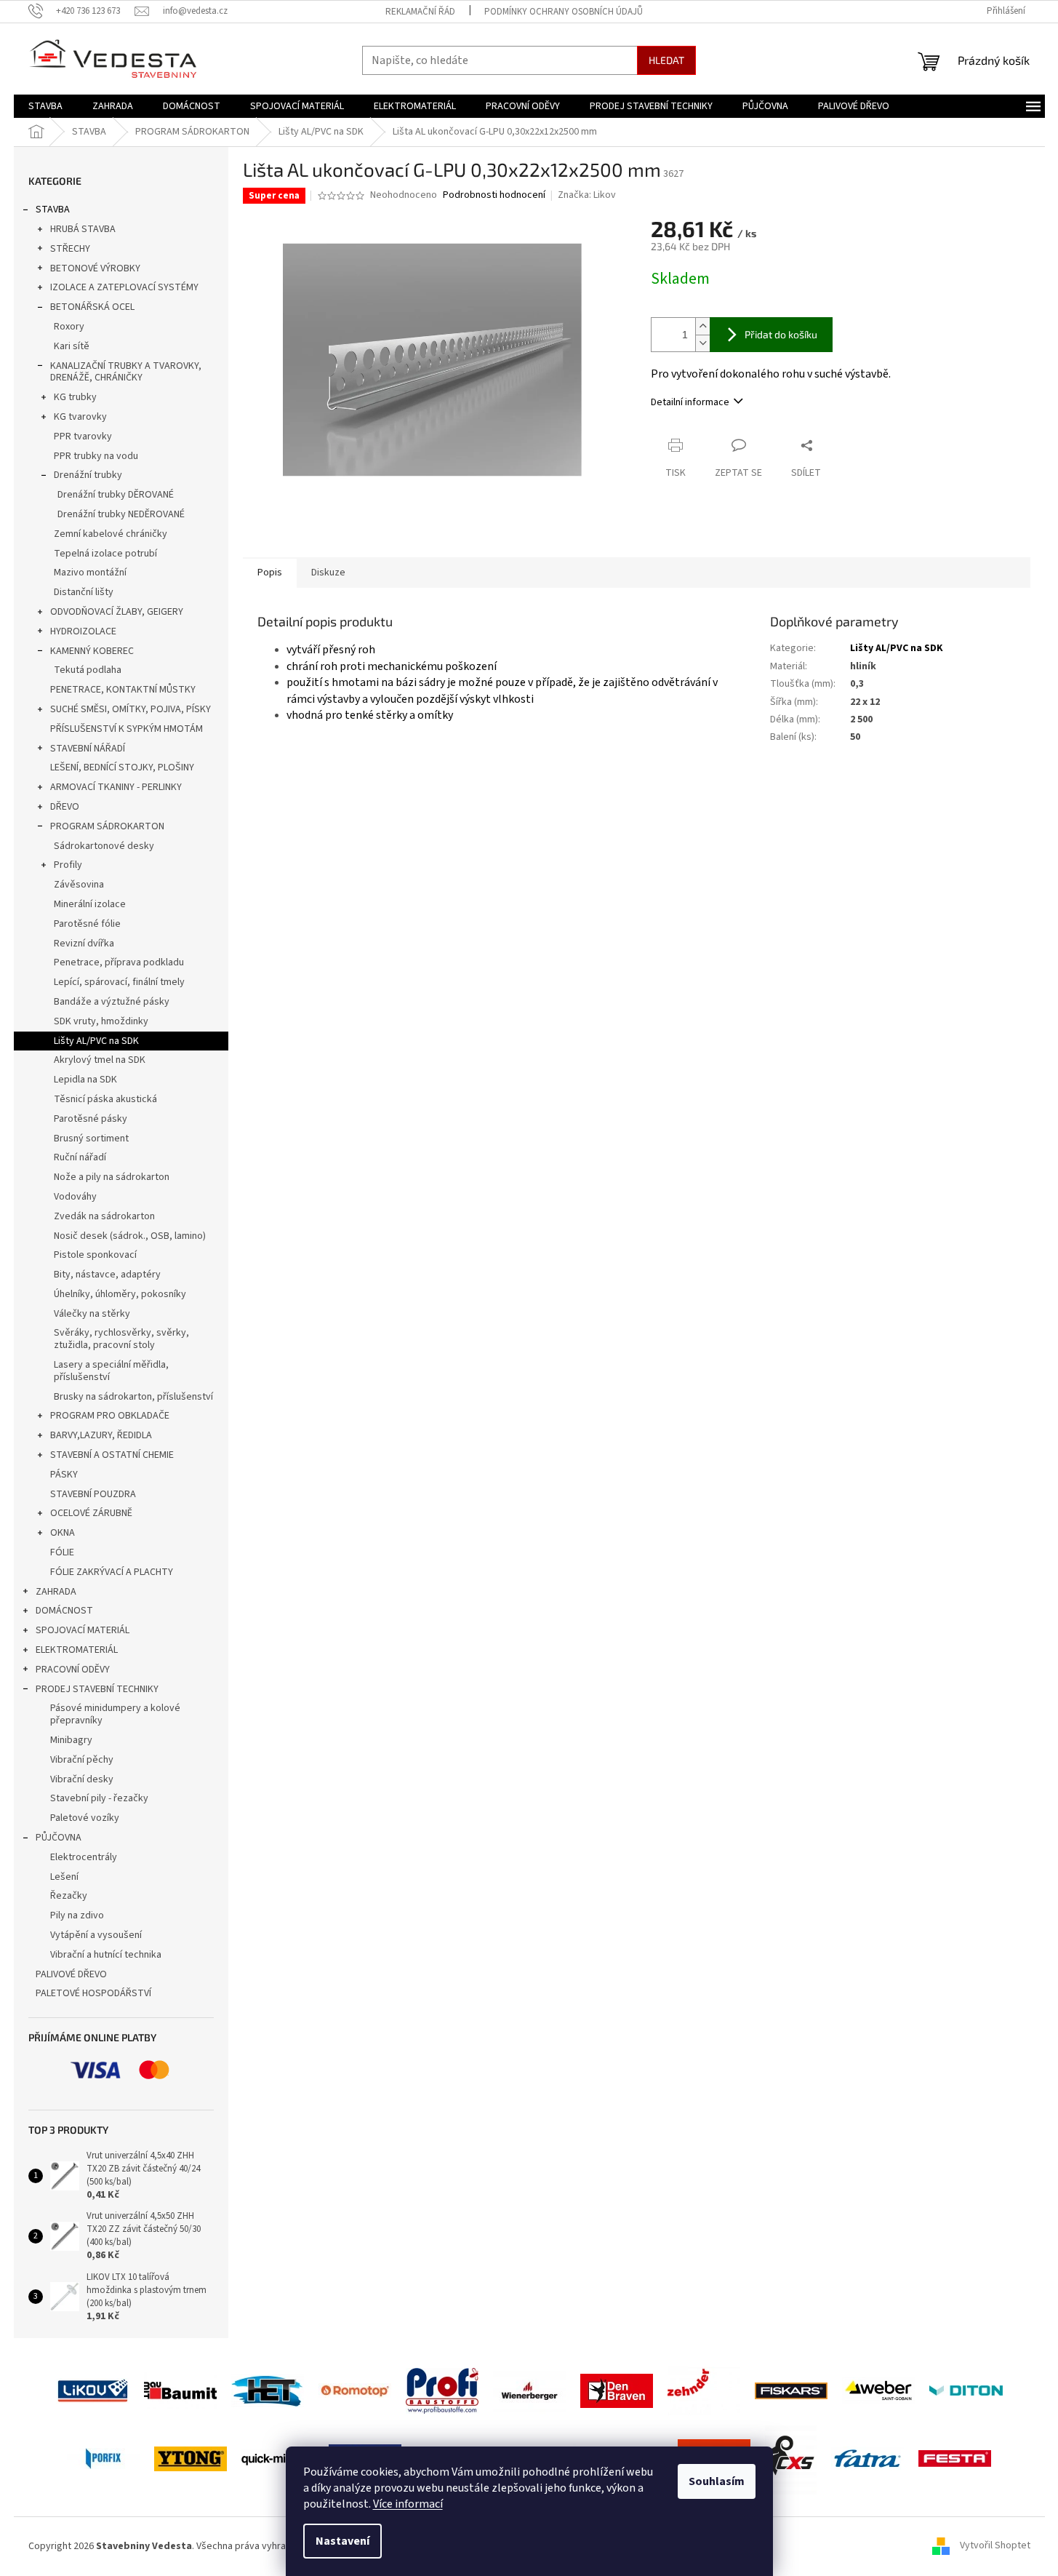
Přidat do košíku (781, 334)
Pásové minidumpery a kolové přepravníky (115, 1714)
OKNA (63, 1533)
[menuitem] (45, 106)
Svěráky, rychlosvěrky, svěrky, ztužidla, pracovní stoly (121, 1339)
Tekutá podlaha (88, 670)
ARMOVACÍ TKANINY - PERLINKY (116, 787)
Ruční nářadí (80, 1157)
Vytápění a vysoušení (96, 1935)
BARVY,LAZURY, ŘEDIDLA (101, 1435)
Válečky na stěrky (92, 1314)
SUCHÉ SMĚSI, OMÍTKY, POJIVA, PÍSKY (131, 709)
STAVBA (53, 210)
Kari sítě (72, 346)
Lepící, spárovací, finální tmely (119, 982)
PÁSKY (64, 1475)
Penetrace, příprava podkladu (119, 962)
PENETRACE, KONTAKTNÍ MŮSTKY (123, 690)
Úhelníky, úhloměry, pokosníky (120, 1294)
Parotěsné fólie (87, 924)
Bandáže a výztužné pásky (112, 1002)
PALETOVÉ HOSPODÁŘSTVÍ (93, 1993)
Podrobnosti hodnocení (494, 195)
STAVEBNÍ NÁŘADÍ (88, 749)
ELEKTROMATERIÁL (77, 1650)
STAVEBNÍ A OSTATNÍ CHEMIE (112, 1455)
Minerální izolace (90, 904)
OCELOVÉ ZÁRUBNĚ (91, 1513)
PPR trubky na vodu (96, 456)
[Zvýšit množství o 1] (702, 326)
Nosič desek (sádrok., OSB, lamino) (130, 1236)
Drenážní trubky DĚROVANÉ (116, 495)
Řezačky (69, 1896)
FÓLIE (62, 1552)
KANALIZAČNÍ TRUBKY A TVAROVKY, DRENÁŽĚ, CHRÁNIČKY (126, 372)
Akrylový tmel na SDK (100, 1060)
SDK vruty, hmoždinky (101, 1021)
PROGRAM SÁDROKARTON (107, 826)
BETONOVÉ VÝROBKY (95, 268)
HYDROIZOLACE (83, 631)
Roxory (69, 327)
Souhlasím (717, 2481)
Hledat (666, 60)
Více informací (408, 2504)
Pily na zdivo (77, 1915)
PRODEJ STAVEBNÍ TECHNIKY (97, 1689)
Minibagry (71, 1740)
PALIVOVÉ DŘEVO (71, 1974)
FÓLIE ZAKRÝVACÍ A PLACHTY (112, 1572)
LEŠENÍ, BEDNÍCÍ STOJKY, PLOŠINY (122, 767)
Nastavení (342, 2541)
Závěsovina (79, 885)
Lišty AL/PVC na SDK (96, 1041)
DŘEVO (65, 807)
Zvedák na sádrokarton (104, 1216)
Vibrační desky (82, 1779)
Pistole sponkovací (95, 1255)
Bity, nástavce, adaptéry (107, 1275)
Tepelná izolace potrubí (105, 554)
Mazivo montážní (90, 573)
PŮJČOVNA (59, 1838)
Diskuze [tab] (328, 573)
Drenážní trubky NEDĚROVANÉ (121, 514)
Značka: (587, 195)
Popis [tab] (270, 573)
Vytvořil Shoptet (995, 2546)
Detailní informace (690, 402)
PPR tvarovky (83, 436)
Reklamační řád (420, 12)
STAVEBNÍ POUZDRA (93, 1494)
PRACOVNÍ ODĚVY (73, 1670)
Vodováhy (75, 1197)
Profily (68, 865)
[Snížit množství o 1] (702, 343)
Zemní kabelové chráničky (111, 534)
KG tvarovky (80, 417)
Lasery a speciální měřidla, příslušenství (111, 1371)
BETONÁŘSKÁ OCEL (92, 307)
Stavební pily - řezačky (99, 1798)
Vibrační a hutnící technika (106, 1955)
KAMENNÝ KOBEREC (92, 651)
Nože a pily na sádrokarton (112, 1177)
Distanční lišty (84, 592)
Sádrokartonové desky (104, 846)
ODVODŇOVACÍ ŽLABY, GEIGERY (117, 612)
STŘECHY (70, 249)
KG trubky (75, 397)
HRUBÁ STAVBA (83, 229)
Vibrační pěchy (82, 1760)
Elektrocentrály (84, 1857)
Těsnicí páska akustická (105, 1099)
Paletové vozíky (85, 1818)
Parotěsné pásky (91, 1119)
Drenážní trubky (88, 475)
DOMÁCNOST (64, 1611)
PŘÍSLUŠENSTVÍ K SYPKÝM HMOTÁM (127, 729)
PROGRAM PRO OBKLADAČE (110, 1416)
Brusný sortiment (91, 1139)
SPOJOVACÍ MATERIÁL (83, 1630)
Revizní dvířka (84, 944)
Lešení (64, 1877)
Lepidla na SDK (85, 1080)
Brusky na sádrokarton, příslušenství (133, 1397)
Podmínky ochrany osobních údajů (564, 12)
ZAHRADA (56, 1592)
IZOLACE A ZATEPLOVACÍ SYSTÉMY (124, 287)
